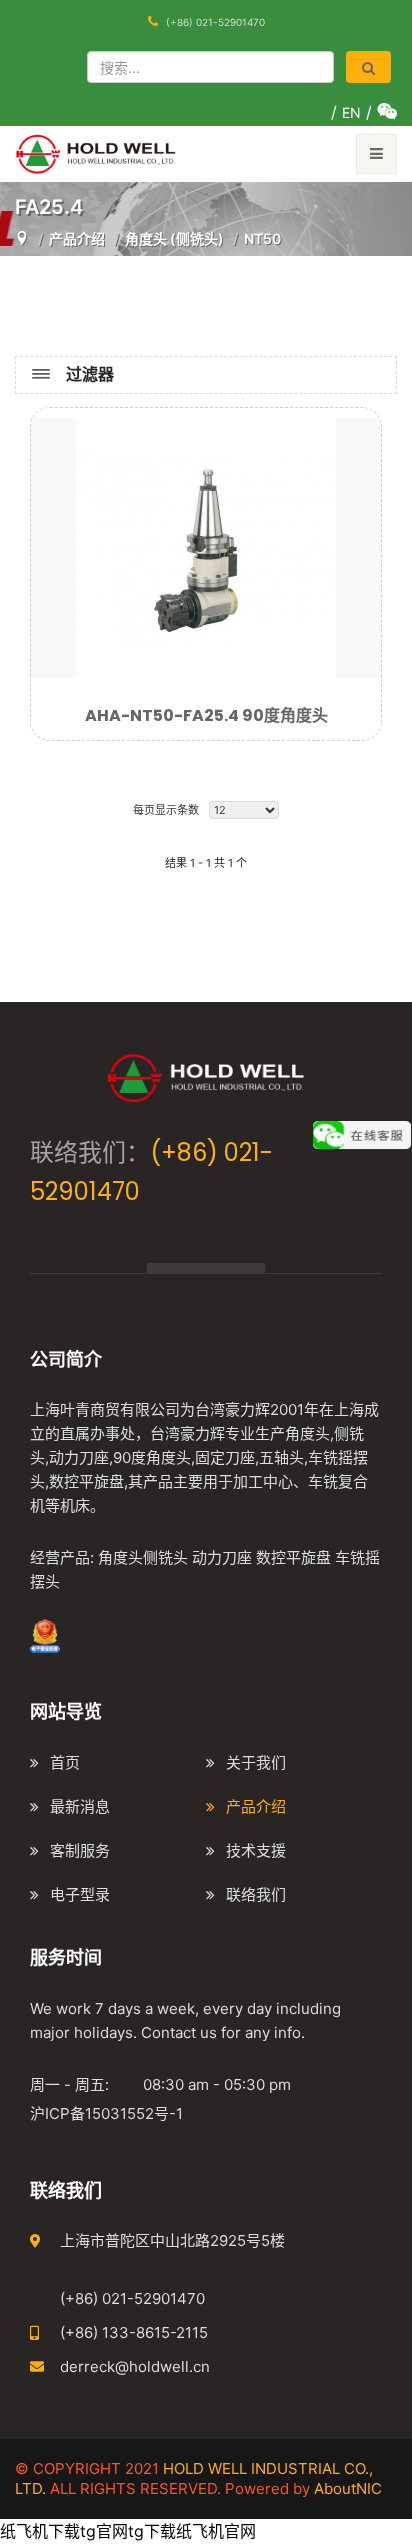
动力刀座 (222, 1557)
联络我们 (256, 1894)
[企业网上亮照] (45, 1634)
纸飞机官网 (216, 2531)
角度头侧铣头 (143, 1557)
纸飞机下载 (40, 2531)
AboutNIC (348, 2488)
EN (351, 112)
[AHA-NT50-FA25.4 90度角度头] (206, 546)
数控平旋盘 (293, 1557)
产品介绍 (256, 1806)
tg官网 (104, 2531)
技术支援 (256, 1850)
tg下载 (152, 2531)
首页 (65, 1762)
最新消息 (80, 1806)
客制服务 (80, 1850)
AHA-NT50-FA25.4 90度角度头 (206, 715)
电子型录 (80, 1894)
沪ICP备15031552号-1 (106, 2113)
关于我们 (256, 1762)
